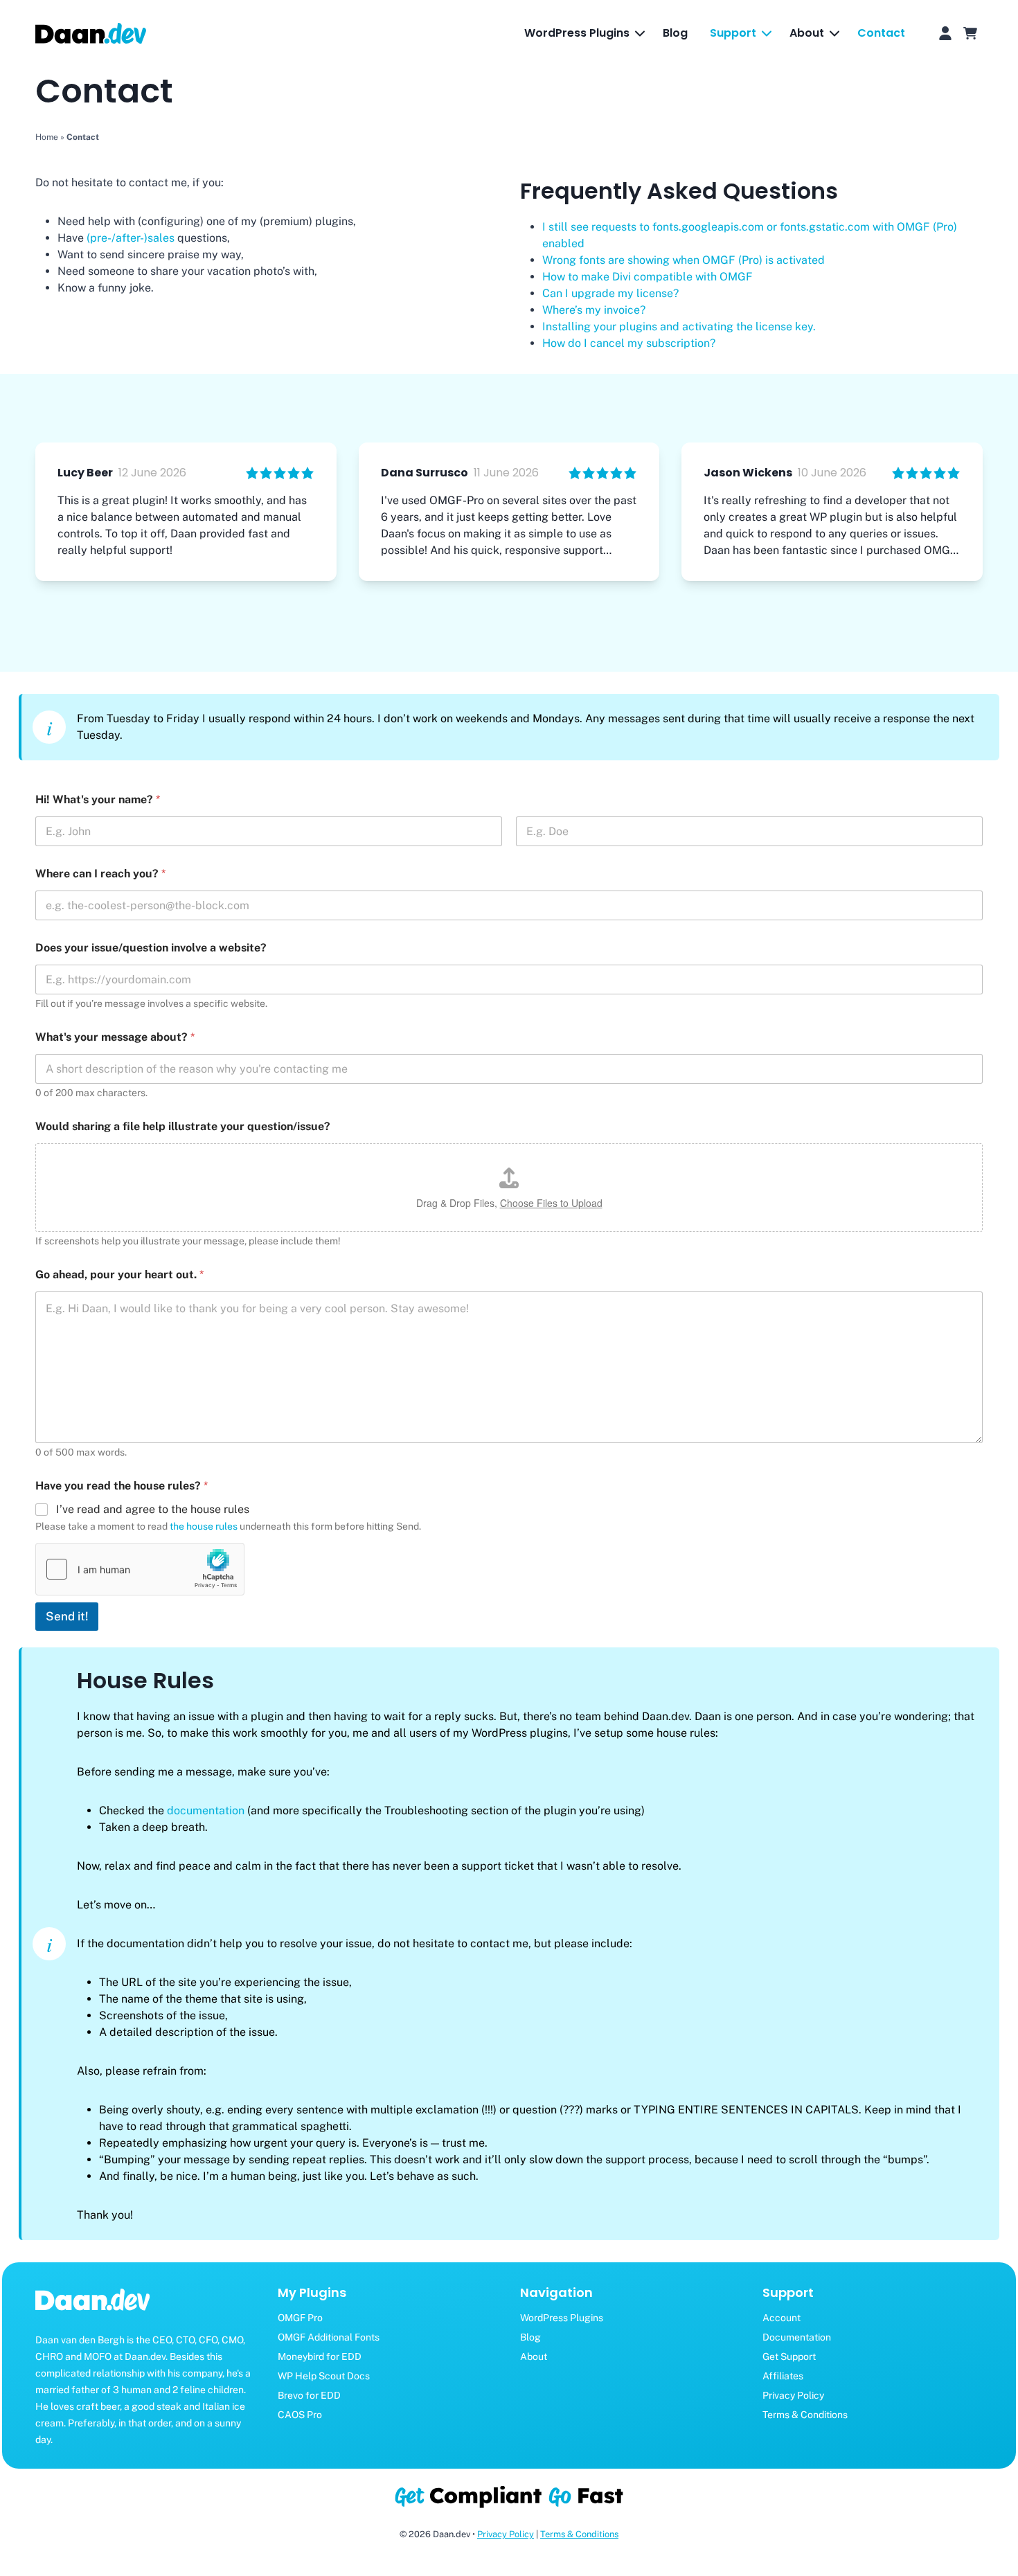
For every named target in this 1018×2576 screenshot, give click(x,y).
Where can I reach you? (100, 874)
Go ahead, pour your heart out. (119, 1274)
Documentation (797, 2337)
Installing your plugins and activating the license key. (679, 327)
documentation (206, 1810)
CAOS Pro (300, 2415)
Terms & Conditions (805, 2415)
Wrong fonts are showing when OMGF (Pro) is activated (684, 260)
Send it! (67, 1616)
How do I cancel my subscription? (629, 343)
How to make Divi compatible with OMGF (648, 277)
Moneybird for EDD (320, 2356)
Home (47, 137)
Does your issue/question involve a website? (151, 948)
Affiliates (783, 2376)
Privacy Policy (793, 2395)
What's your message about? (115, 1037)
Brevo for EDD (309, 2395)
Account (782, 2318)
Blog (675, 33)
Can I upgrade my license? (610, 293)
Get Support (789, 2356)
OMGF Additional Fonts (329, 2337)
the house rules (204, 1526)
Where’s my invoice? (594, 310)
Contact (881, 33)
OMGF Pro (300, 2318)
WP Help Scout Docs (324, 2376)
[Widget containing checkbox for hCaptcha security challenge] (140, 1569)
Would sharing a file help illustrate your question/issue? (183, 1126)
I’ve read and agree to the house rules (153, 1509)
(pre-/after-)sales (131, 238)
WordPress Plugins (562, 2318)
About (534, 2356)
